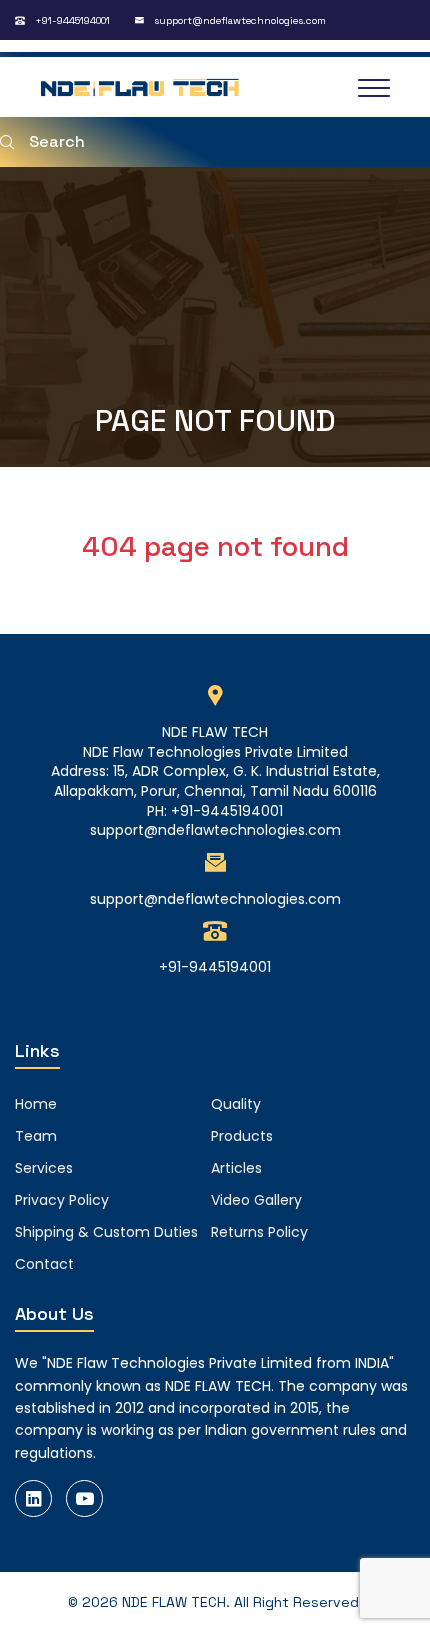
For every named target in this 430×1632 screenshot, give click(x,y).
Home (36, 1104)
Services (44, 1168)
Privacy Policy (62, 1200)
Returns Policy (259, 1232)
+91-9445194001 (72, 20)
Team (36, 1136)
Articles (236, 1168)
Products (242, 1136)
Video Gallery (256, 1200)
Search (57, 141)
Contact (44, 1264)
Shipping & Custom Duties (106, 1232)
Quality (236, 1104)
